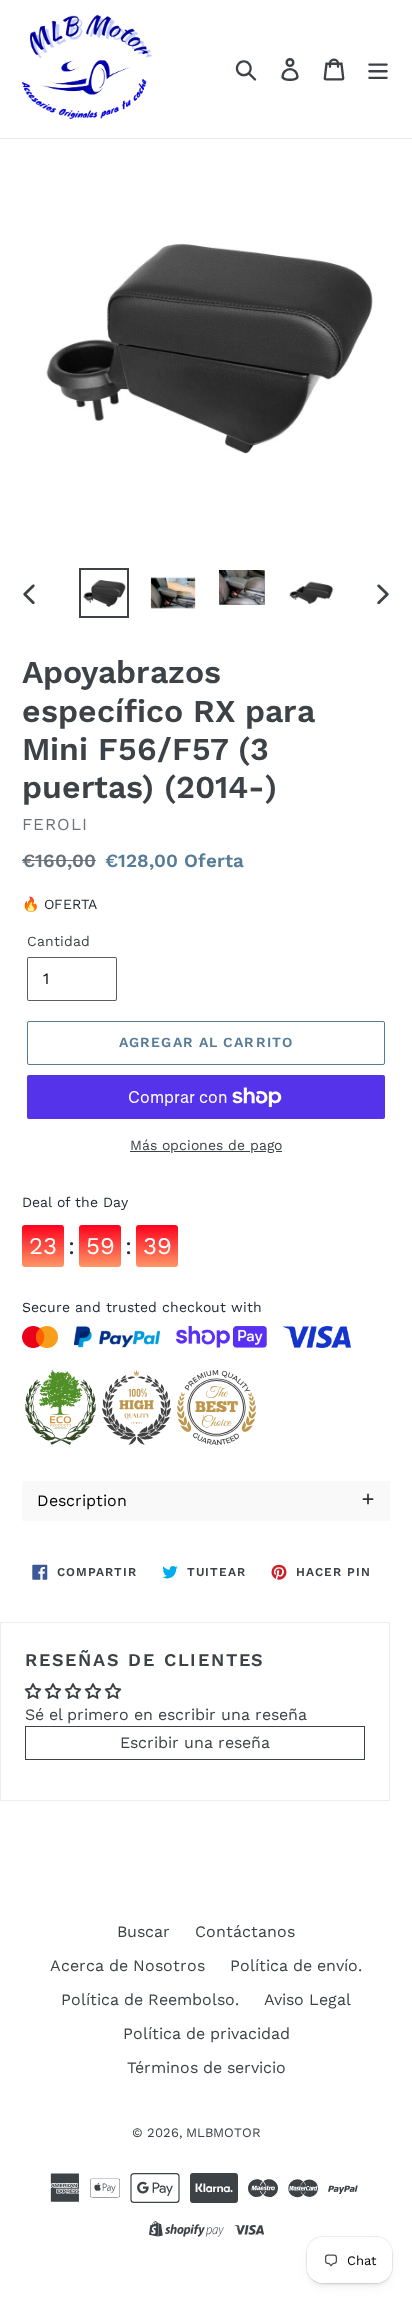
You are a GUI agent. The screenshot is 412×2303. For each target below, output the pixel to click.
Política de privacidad (206, 2033)
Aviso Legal (307, 1999)
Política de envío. (296, 1965)
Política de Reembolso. (150, 1999)
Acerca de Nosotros (127, 1965)
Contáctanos (245, 1931)
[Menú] (378, 69)
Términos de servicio (206, 2067)
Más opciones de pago (206, 1145)
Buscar (143, 1931)
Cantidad (58, 941)
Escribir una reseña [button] (195, 1742)
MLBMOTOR (223, 2132)
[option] (104, 593)
